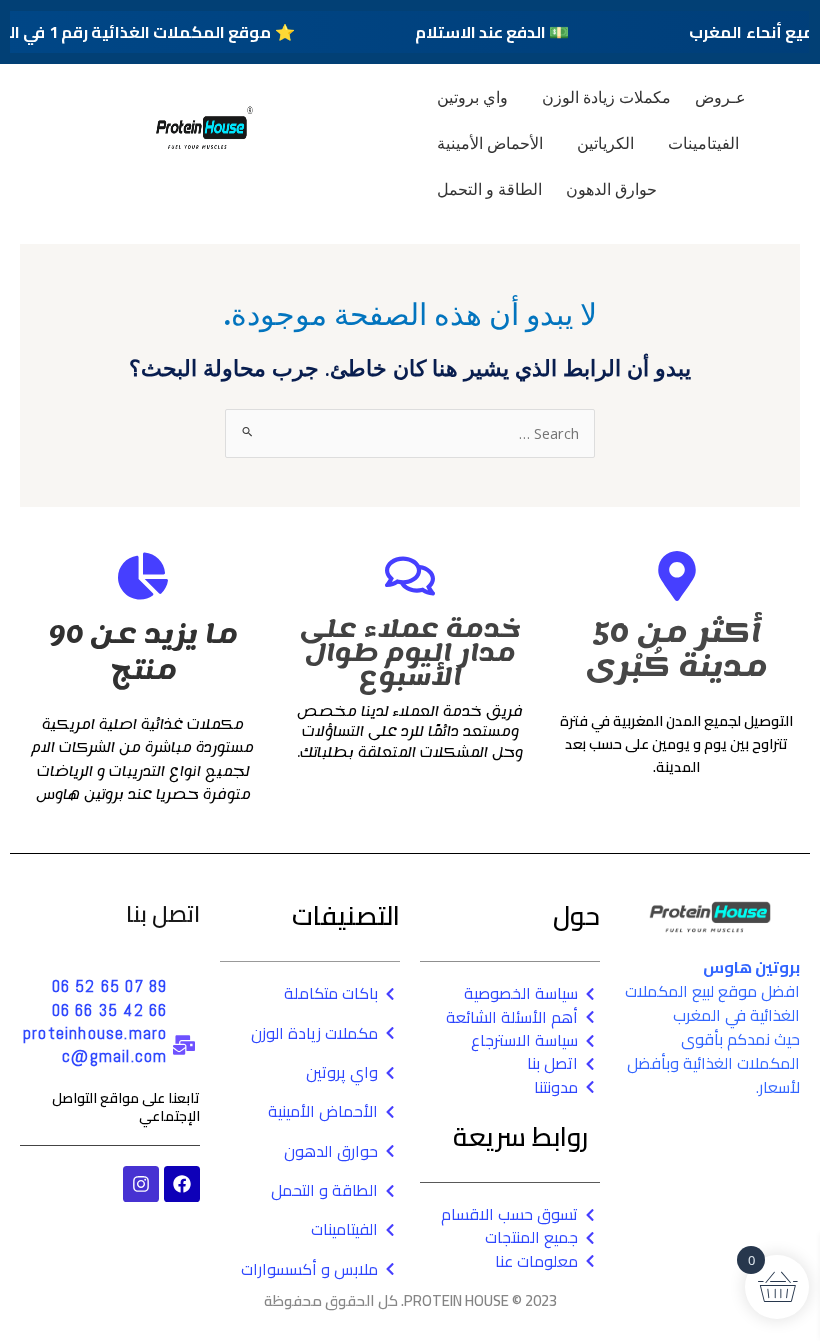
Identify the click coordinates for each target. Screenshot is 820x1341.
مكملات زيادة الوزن (606, 97)
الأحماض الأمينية (490, 143)
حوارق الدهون (611, 189)
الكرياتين (605, 143)
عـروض (720, 97)
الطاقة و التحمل (489, 189)
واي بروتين (472, 97)
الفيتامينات (703, 143)
